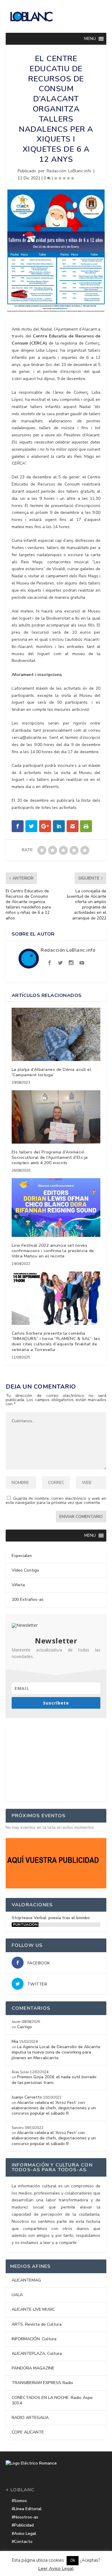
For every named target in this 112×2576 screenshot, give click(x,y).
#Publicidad (23, 2525)
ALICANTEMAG (26, 2280)
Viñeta (18, 1585)
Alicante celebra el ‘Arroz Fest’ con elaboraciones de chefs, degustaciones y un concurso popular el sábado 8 (54, 2108)
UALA (17, 2295)
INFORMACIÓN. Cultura (34, 2339)
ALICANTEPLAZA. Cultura (37, 2354)
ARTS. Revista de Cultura (37, 2324)
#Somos (19, 2501)
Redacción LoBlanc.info (69, 171)
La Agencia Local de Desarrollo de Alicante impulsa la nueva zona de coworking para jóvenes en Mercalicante (56, 2052)
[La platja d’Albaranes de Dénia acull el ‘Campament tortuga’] (56, 1034)
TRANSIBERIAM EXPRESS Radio (42, 2383)
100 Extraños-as (28, 1599)
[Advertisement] (56, 1762)
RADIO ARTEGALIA (30, 2418)
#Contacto (22, 2542)
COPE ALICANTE (28, 2432)
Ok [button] (73, 2561)
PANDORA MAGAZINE (33, 2368)
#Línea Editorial (27, 2509)
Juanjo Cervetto (27, 2097)
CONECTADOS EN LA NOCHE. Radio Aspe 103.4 (52, 2400)
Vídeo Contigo (25, 1570)
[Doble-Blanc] (56, 1887)
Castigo (24, 2027)
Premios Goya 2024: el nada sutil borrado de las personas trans (54, 2080)
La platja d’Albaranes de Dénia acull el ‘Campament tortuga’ (52, 1072)
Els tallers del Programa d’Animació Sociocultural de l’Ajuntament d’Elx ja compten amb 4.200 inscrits (50, 1157)
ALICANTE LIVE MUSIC (33, 2309)
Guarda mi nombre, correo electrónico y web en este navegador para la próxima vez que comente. (56, 1501)
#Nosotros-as (25, 2517)
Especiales (22, 1556)
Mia (15, 2041)
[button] (90, 39)
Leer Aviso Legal (56, 2569)
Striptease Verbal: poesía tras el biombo (51, 1918)
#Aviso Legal (24, 2534)
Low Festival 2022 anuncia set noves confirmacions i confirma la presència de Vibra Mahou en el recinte (53, 1251)
